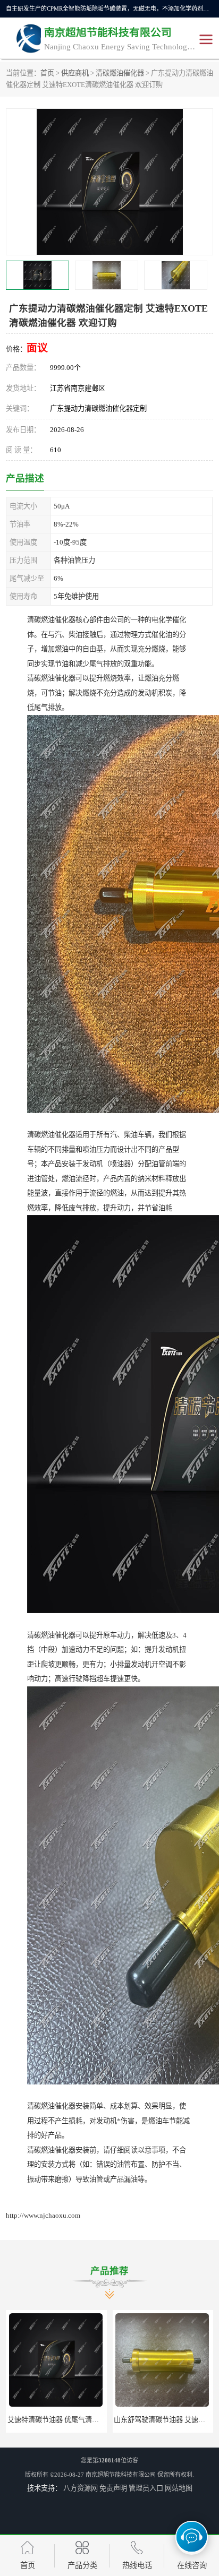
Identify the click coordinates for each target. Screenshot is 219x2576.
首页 (47, 73)
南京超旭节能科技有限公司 (121, 2475)
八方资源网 (81, 2488)
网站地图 (179, 2488)
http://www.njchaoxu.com (43, 2215)
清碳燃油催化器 (120, 73)
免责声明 (113, 2488)
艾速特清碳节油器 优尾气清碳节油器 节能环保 (78, 2420)
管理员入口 (146, 2488)
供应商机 (75, 73)
